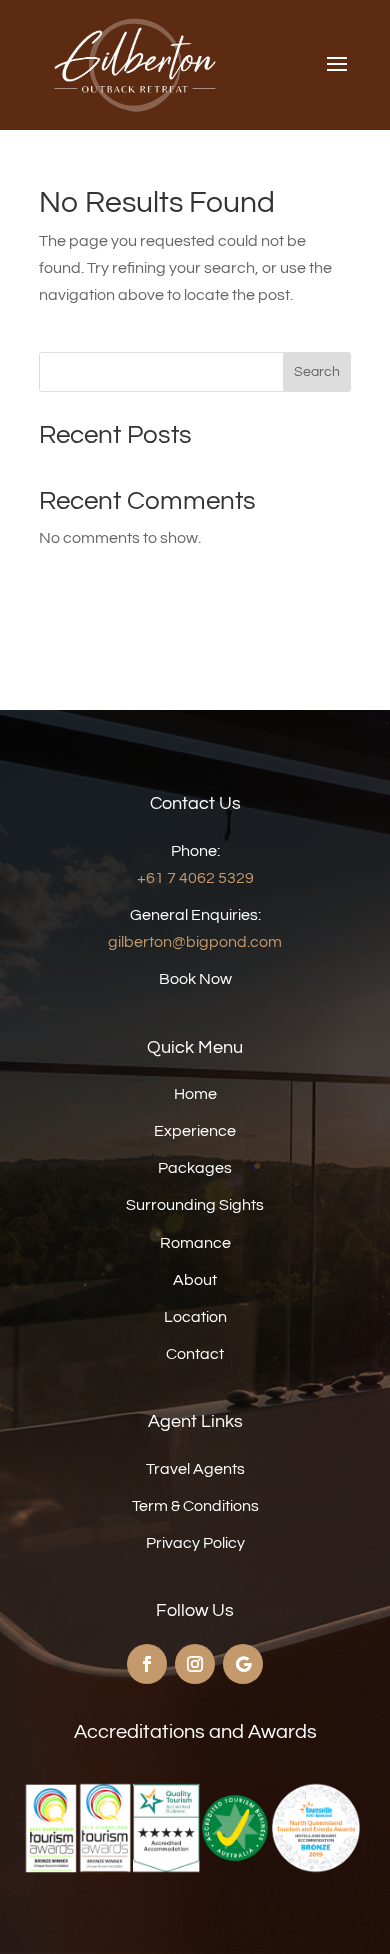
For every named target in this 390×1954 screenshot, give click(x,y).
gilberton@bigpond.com (195, 942)
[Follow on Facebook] (147, 1664)
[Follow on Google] (243, 1664)
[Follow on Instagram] (195, 1664)
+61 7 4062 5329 (195, 878)
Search (317, 372)
